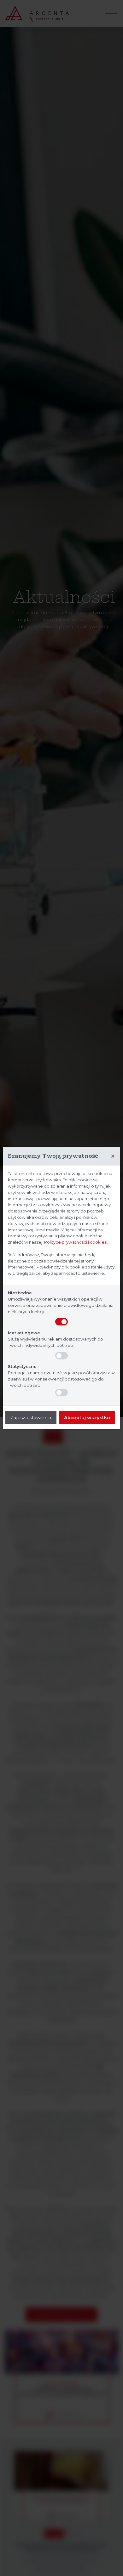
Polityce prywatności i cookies (75, 1242)
